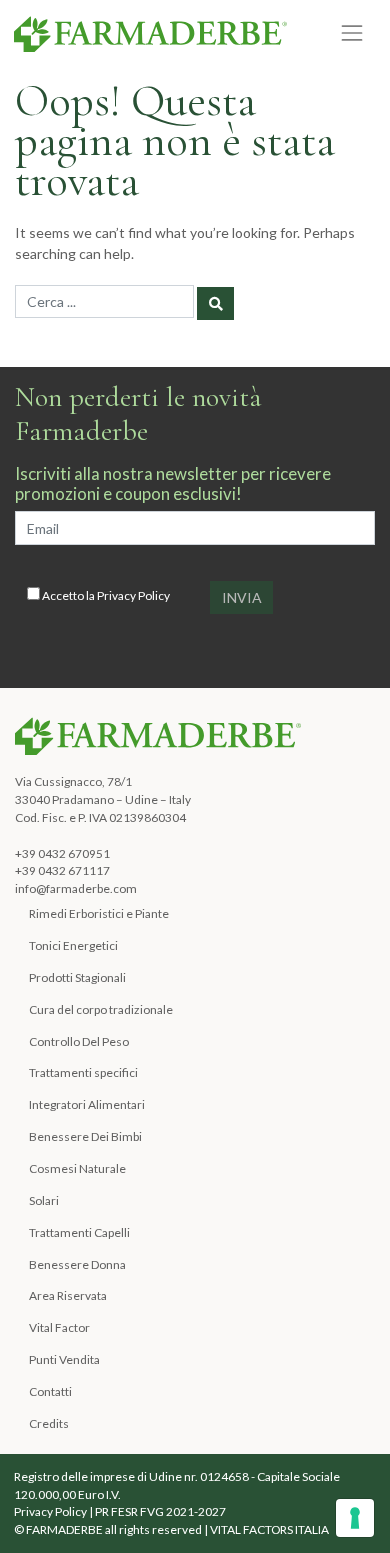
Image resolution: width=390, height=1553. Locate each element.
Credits (49, 1423)
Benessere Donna (77, 1264)
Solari (44, 1200)
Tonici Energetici (73, 945)
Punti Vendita (64, 1359)
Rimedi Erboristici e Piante (99, 913)
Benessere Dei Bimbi (85, 1136)
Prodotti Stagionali (77, 977)
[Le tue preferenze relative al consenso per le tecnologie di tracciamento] (355, 1518)
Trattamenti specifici (83, 1072)
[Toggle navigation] (352, 33)
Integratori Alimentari (87, 1104)
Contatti (50, 1391)
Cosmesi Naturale (77, 1168)
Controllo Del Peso (79, 1041)
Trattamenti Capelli (79, 1232)
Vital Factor (59, 1327)
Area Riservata (68, 1295)
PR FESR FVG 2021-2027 (160, 1511)
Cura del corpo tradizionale (101, 1009)
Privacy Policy (133, 595)
